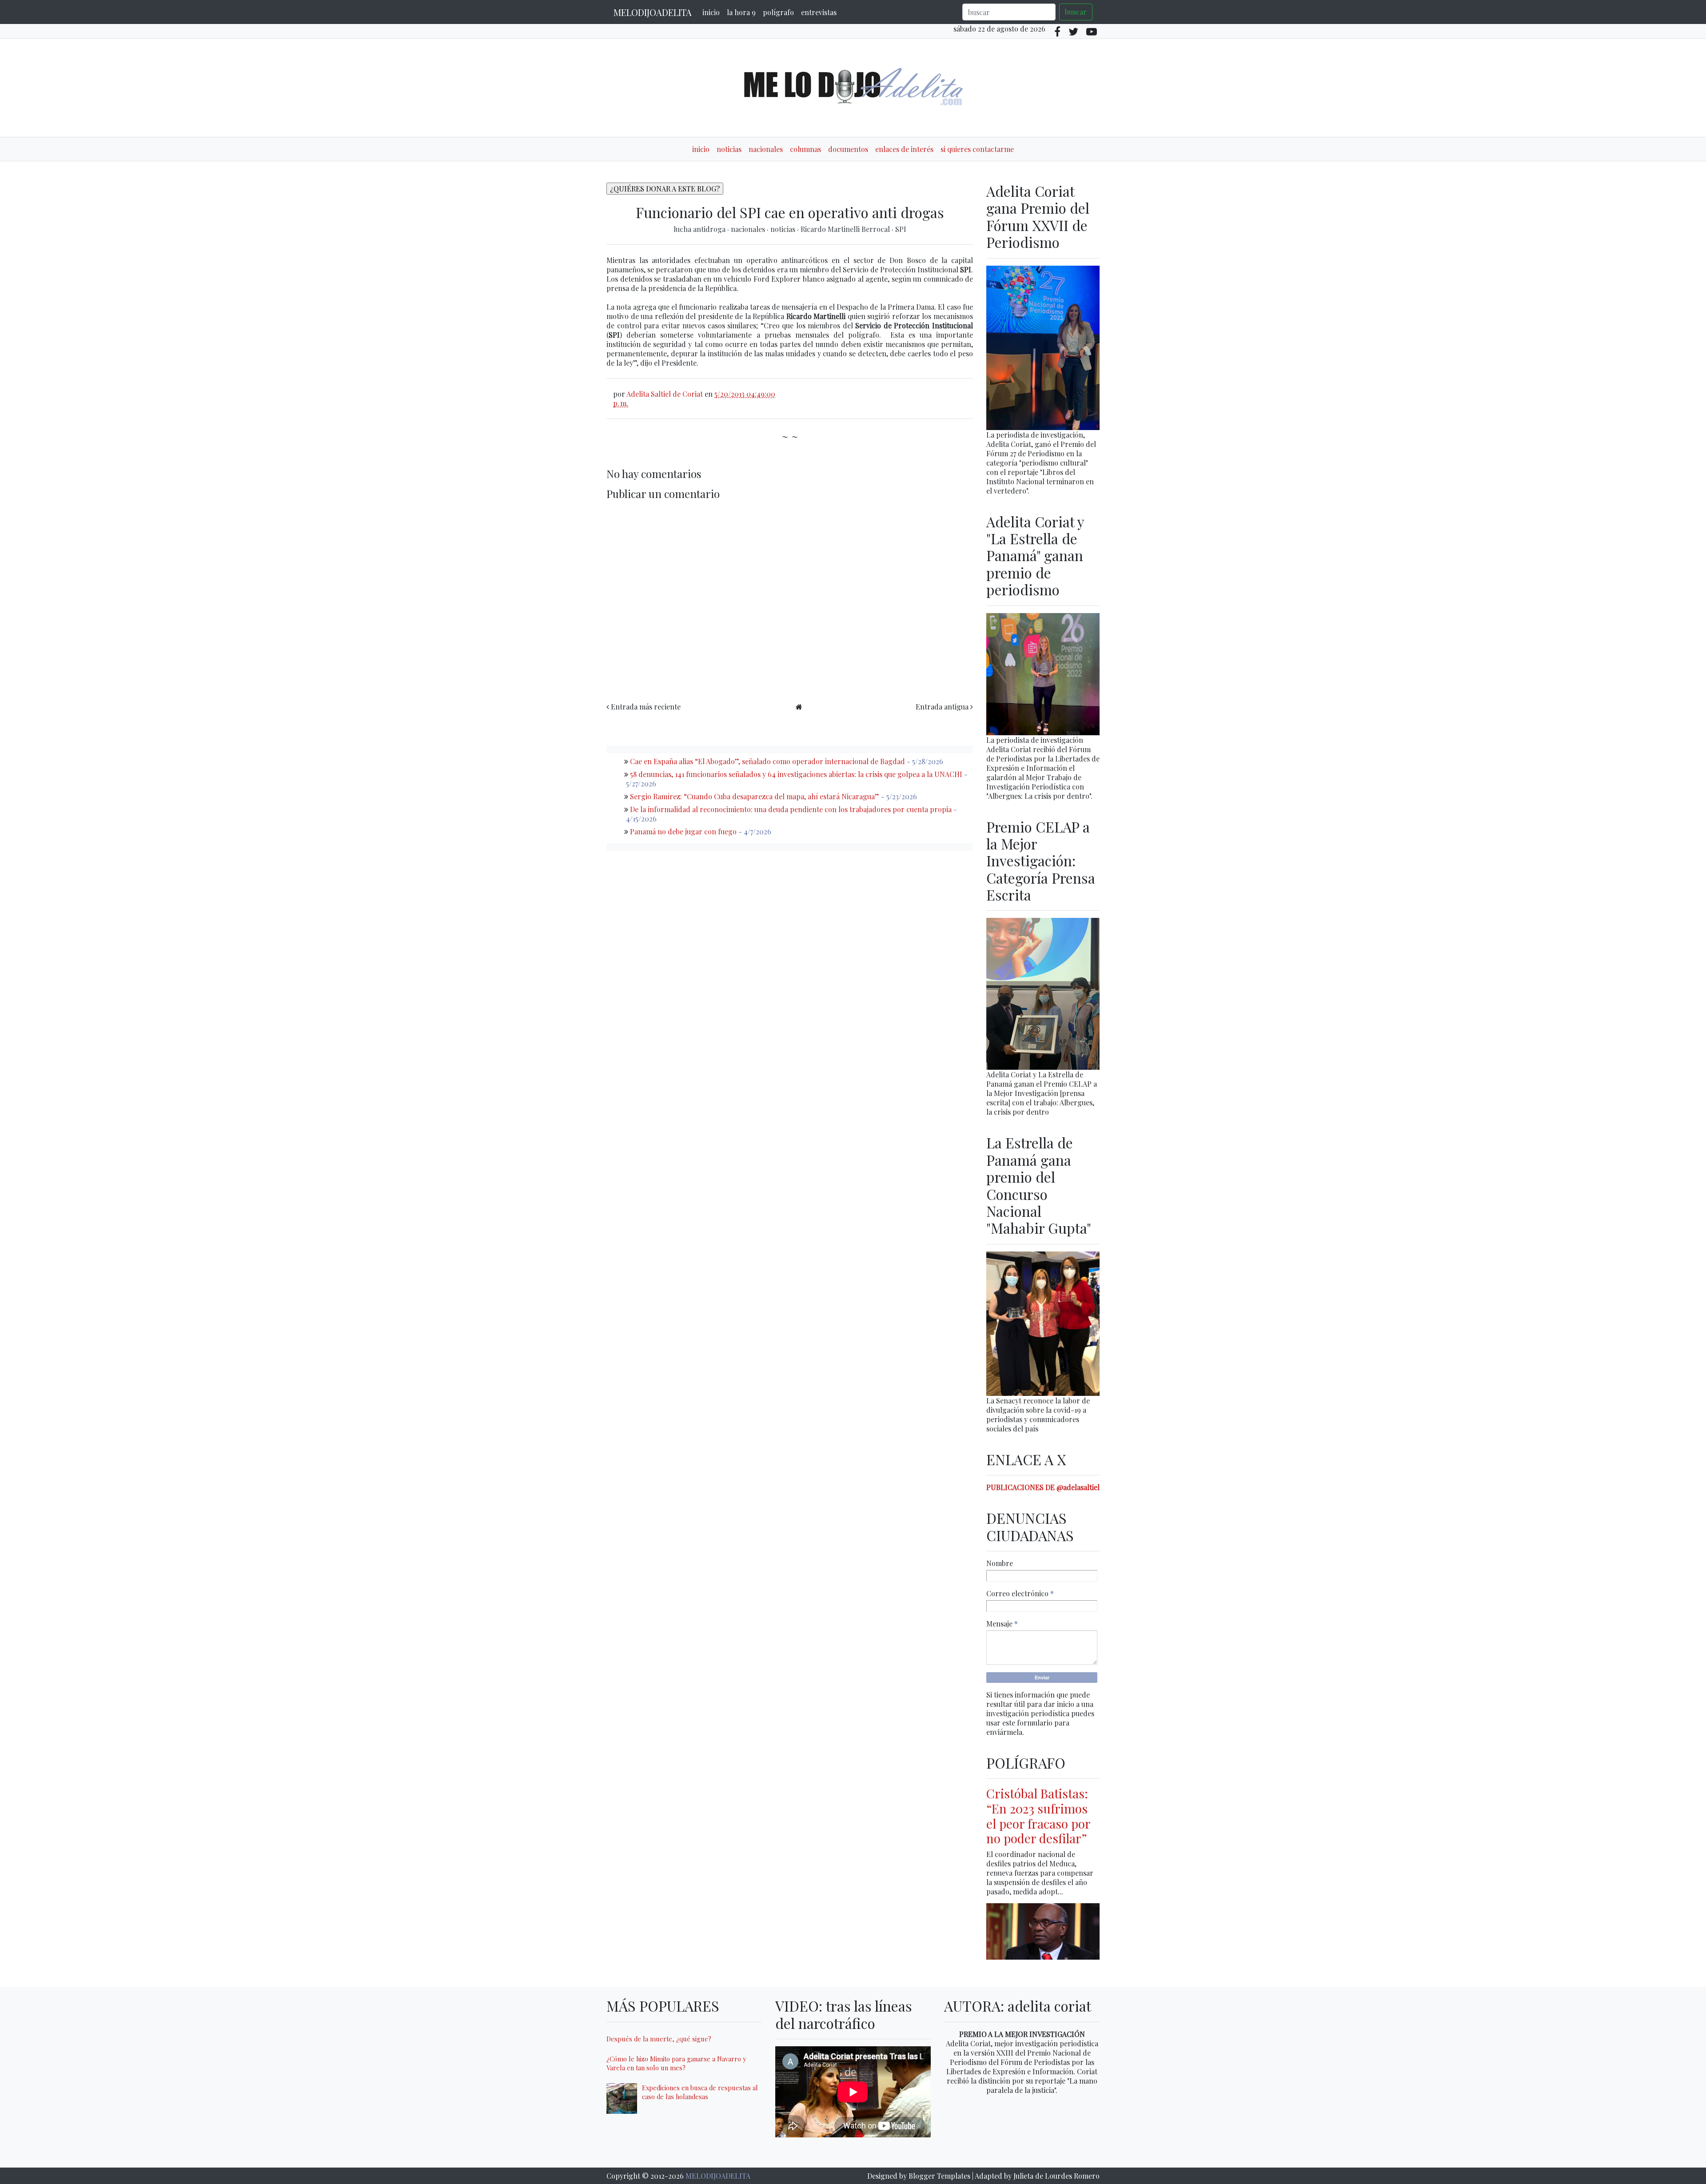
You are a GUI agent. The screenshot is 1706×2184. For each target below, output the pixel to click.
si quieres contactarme (977, 149)
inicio (711, 12)
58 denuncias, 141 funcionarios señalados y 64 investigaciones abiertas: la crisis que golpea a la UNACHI (796, 774)
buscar (1076, 12)
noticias (729, 149)
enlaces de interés (904, 149)
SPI (901, 229)
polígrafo (778, 12)
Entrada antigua (942, 707)
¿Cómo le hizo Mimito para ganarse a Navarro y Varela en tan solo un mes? (676, 2063)
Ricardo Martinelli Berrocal (846, 229)
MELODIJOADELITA (653, 12)
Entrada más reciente (646, 707)
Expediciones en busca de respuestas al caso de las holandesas (700, 2092)
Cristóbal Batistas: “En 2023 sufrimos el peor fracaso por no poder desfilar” (1038, 1816)
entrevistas (819, 12)
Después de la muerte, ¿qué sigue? (659, 2039)
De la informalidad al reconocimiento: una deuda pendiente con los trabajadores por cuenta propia (791, 809)
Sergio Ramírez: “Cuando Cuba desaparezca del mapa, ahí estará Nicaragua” (755, 796)
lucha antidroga (700, 229)
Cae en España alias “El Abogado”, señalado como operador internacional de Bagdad (767, 761)
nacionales (766, 149)
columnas (805, 149)
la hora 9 (741, 12)
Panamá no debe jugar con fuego (683, 831)
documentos (848, 149)
